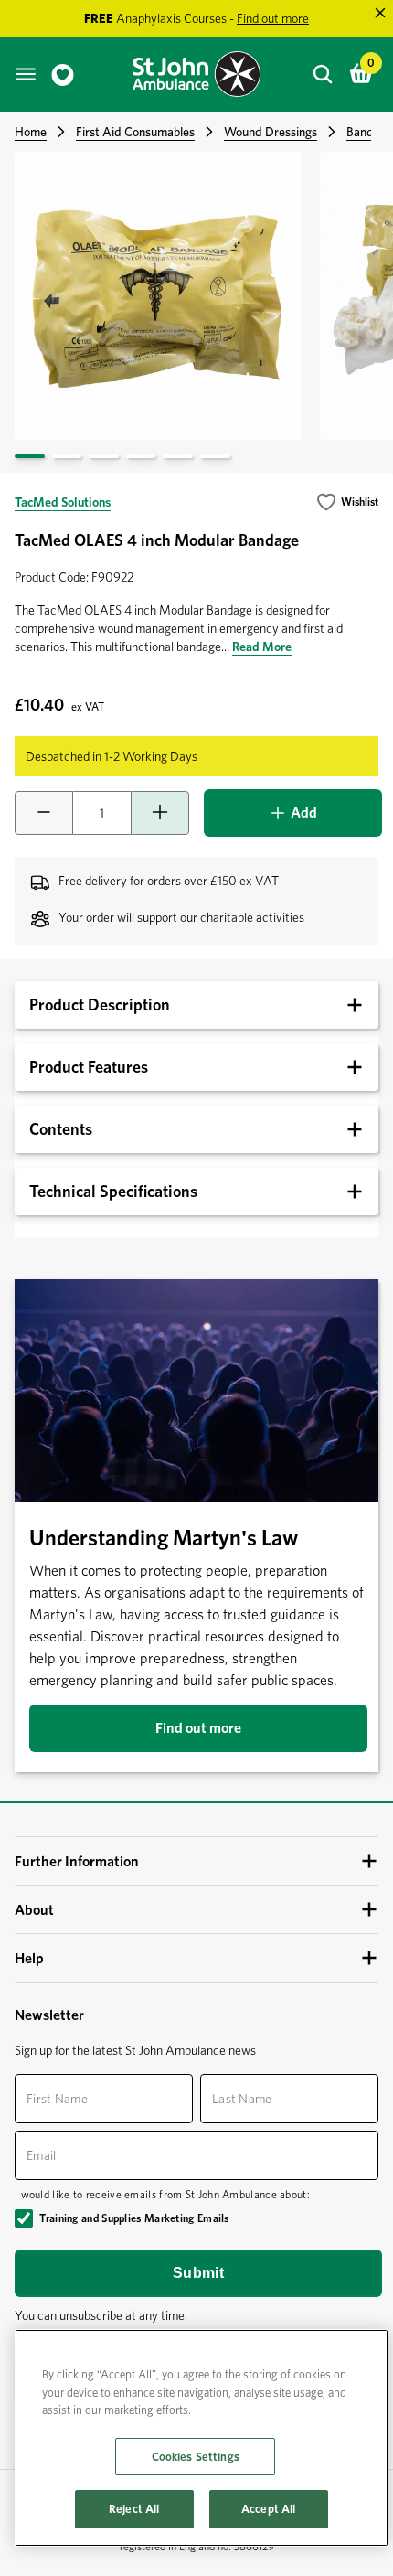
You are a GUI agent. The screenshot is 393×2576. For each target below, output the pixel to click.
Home (31, 132)
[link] (63, 75)
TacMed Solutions (63, 502)
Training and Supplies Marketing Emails (134, 2218)
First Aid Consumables (135, 132)
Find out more (198, 1728)
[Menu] (26, 74)
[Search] (323, 74)
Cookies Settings (196, 2457)
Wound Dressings (271, 132)
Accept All (268, 2509)
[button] (347, 502)
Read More (262, 647)
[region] (202, 2438)
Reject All (134, 2509)
